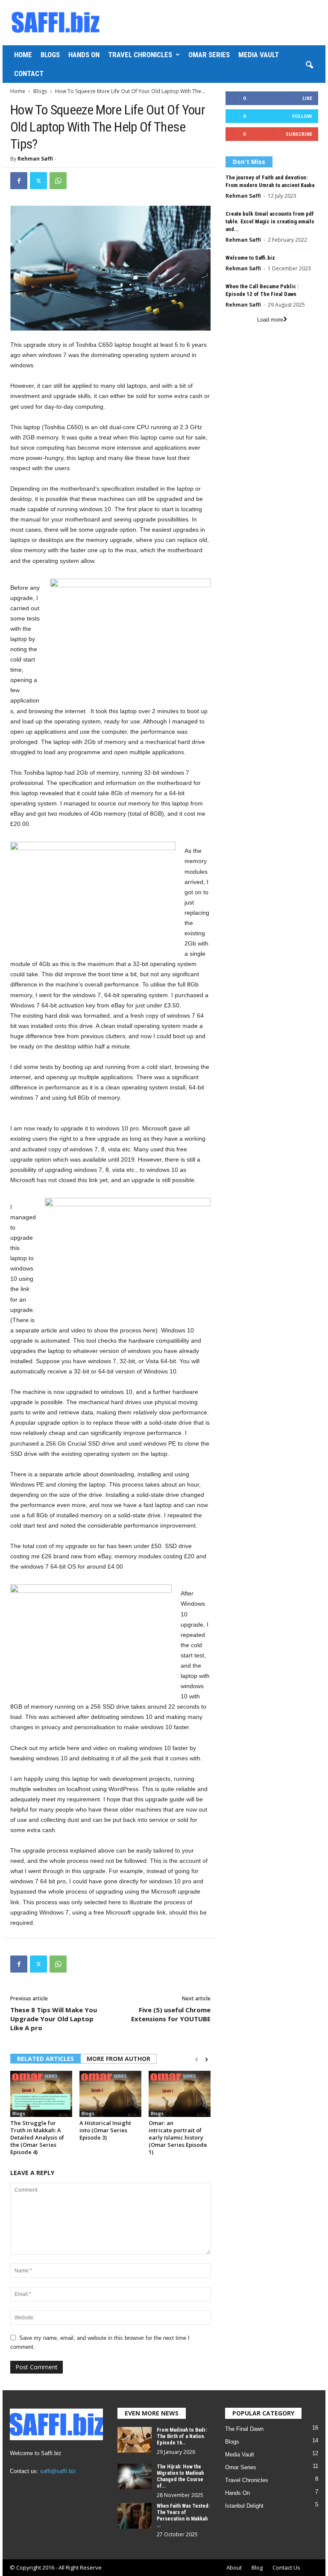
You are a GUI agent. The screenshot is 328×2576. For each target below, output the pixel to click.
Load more (270, 320)
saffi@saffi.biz (58, 2471)
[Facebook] (19, 181)
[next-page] (206, 2059)
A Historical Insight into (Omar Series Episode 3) (105, 2130)
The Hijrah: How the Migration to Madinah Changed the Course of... (180, 2476)
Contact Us (286, 2567)
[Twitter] (38, 181)
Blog (257, 2567)
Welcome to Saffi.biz (250, 258)
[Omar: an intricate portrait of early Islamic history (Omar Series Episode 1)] (180, 2094)
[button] (309, 65)
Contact (29, 73)
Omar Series (209, 55)
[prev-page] (197, 2059)
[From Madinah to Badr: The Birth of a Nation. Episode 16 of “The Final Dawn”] (135, 2440)
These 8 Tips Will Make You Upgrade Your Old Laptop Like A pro (54, 2019)
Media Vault (259, 55)
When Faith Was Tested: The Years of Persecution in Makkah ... (183, 2516)
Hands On (84, 55)
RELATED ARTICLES (45, 2059)
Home (23, 55)
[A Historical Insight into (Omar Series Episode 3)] (110, 2094)
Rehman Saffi (35, 159)
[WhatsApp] (58, 181)
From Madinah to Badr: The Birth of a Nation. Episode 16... (182, 2436)
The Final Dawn (244, 2429)
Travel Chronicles (140, 55)
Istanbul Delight (244, 2506)
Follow (302, 116)
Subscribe (299, 134)
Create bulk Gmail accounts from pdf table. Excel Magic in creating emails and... (270, 221)
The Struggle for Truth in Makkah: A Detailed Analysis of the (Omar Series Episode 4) (37, 2137)
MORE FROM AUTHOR (119, 2059)
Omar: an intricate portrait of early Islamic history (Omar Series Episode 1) (178, 2137)
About (234, 2567)
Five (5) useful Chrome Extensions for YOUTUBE (171, 2014)
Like (307, 98)
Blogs (50, 55)
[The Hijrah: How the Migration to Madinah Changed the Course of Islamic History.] (135, 2476)
